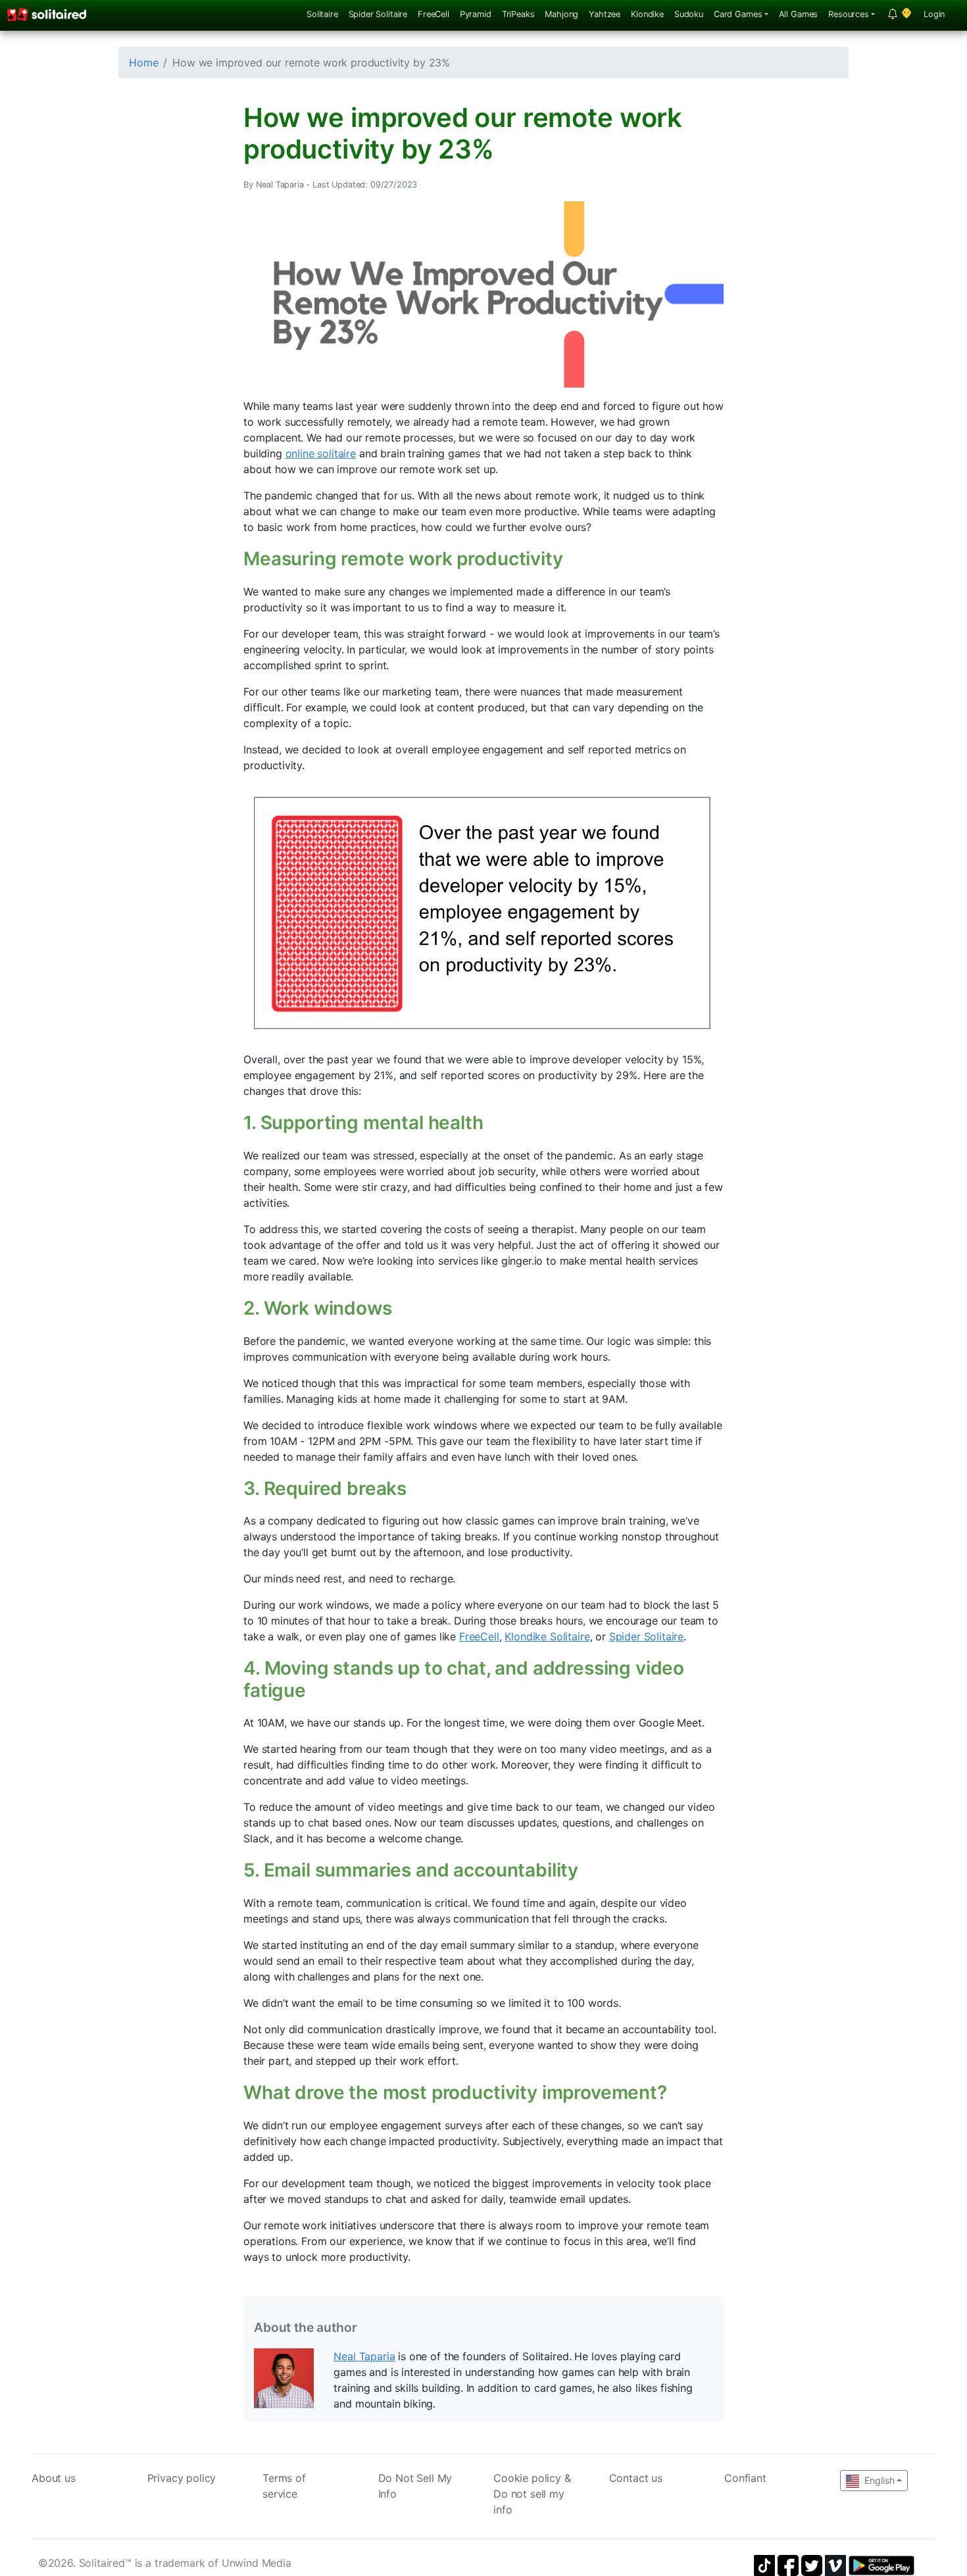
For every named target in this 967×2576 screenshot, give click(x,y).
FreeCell (434, 14)
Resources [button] (849, 14)
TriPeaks (518, 14)
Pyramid (476, 14)
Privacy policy (182, 2478)
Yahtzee (605, 14)
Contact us (636, 2478)
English (878, 2480)
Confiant (745, 2478)
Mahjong (561, 14)
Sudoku (689, 14)
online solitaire (321, 453)
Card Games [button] (738, 14)
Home (143, 63)
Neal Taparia (364, 2356)
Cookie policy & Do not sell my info (532, 2494)
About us (54, 2478)
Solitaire (322, 14)
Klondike (647, 14)
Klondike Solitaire (547, 1636)
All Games (799, 14)
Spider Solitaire (378, 14)
